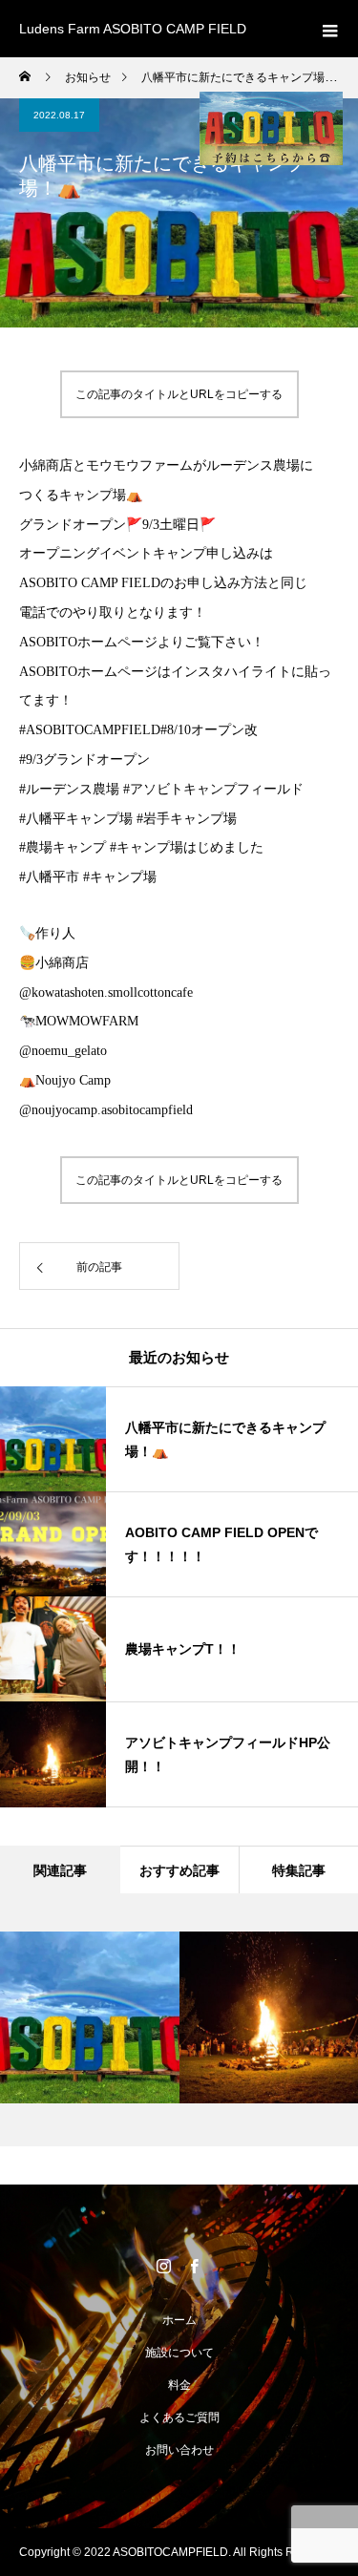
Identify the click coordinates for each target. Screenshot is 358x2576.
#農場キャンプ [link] (64, 847)
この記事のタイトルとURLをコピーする (179, 394)
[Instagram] (164, 2266)
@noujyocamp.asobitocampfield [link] (106, 1110)
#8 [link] (167, 730)
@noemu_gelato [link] (63, 1051)
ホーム (179, 2320)
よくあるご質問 (179, 2418)
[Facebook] (195, 2266)
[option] (90, 2017)
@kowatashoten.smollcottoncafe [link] (106, 992)
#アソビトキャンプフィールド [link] (213, 789)
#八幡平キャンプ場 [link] (78, 819)
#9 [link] (26, 760)
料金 (179, 2385)
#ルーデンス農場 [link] (71, 789)
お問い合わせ (179, 2450)
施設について (179, 2353)
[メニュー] (329, 29)
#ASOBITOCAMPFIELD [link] (90, 730)
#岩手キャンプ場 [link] (187, 819)
